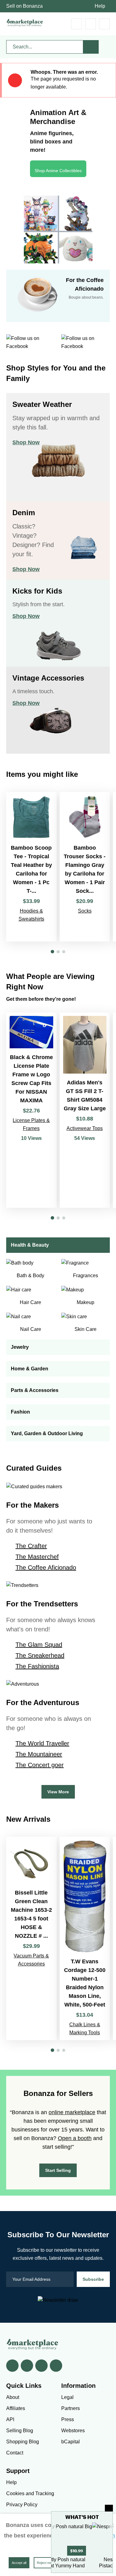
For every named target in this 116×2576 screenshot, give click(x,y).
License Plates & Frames (31, 1124)
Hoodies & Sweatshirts (31, 915)
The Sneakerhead (40, 1655)
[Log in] (90, 24)
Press (68, 2419)
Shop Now (26, 442)
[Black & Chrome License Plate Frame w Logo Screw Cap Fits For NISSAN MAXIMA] (31, 1110)
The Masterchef (37, 1557)
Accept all (19, 2563)
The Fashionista (37, 1666)
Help (100, 6)
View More (58, 1792)
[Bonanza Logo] (25, 23)
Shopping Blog (23, 2442)
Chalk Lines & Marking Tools (85, 2029)
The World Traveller (42, 1743)
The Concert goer (40, 1765)
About (13, 2397)
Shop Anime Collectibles (58, 171)
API (10, 2419)
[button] (52, 952)
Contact (15, 2453)
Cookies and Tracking (30, 2493)
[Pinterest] (41, 2366)
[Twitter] (27, 2366)
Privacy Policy (22, 2505)
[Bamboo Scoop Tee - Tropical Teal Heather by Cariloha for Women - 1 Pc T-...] (31, 867)
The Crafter (31, 1546)
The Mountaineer (39, 1754)
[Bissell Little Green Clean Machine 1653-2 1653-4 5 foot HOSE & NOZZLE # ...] (31, 1938)
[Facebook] (12, 2366)
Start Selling (58, 2170)
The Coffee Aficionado (46, 1568)
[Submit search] (91, 47)
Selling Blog (20, 2431)
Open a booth (75, 2138)
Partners (71, 2408)
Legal (67, 2397)
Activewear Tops (85, 1128)
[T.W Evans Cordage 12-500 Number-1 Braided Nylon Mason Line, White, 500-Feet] (85, 1938)
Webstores (73, 2431)
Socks (85, 911)
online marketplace (72, 2112)
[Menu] (104, 24)
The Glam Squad (39, 1645)
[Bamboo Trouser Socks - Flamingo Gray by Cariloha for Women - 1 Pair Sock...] (85, 867)
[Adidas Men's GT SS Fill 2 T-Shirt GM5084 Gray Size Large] (85, 1110)
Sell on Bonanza (24, 6)
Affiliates (16, 2408)
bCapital (71, 2442)
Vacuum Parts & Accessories (31, 1960)
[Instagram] (56, 2366)
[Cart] (77, 24)
